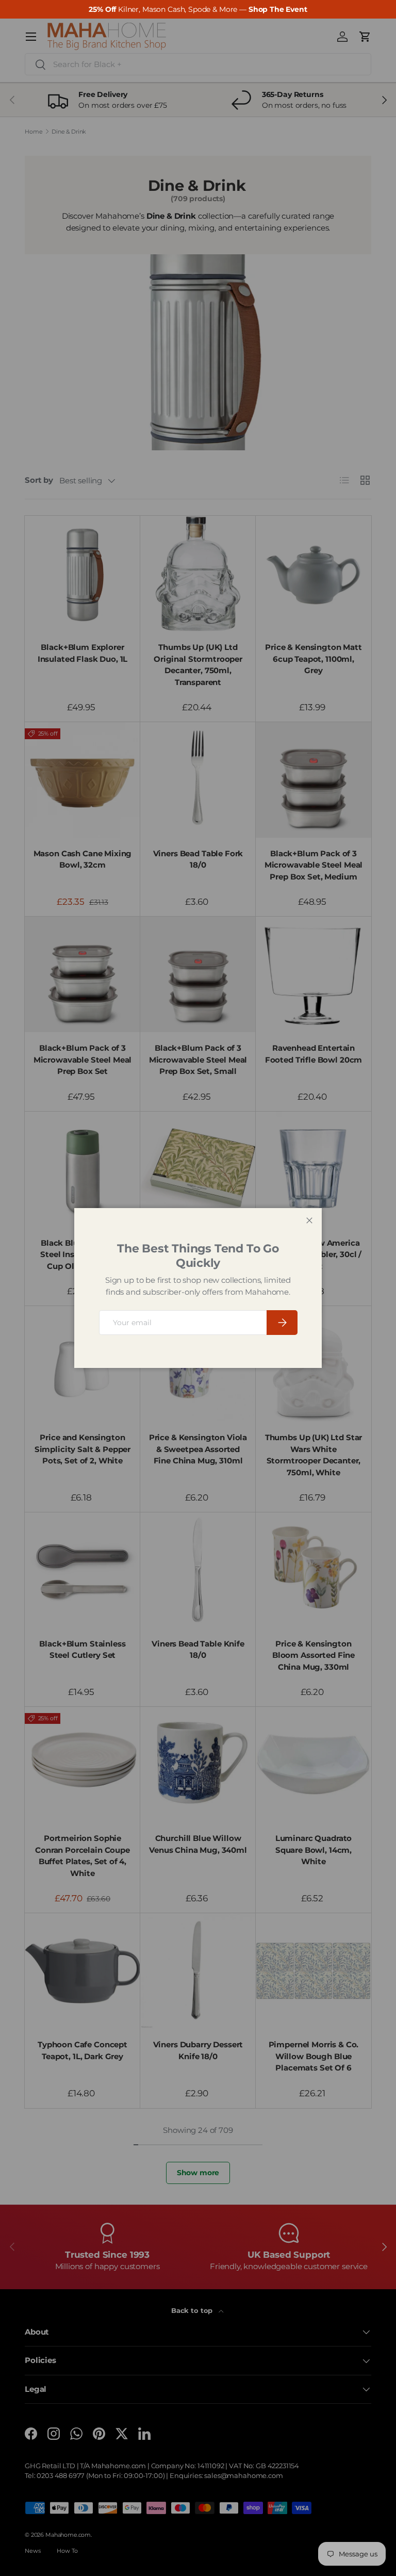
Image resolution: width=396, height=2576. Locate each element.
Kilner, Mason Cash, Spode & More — (198, 9)
